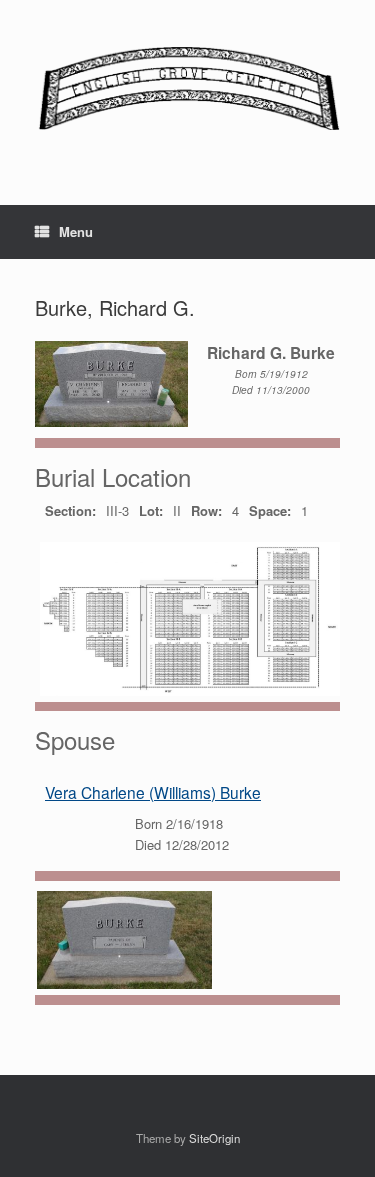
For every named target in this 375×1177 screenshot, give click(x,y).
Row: (206, 510)
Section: (70, 510)
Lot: (151, 510)
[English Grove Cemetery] (187, 87)
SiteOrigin (214, 1138)
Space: (270, 510)
